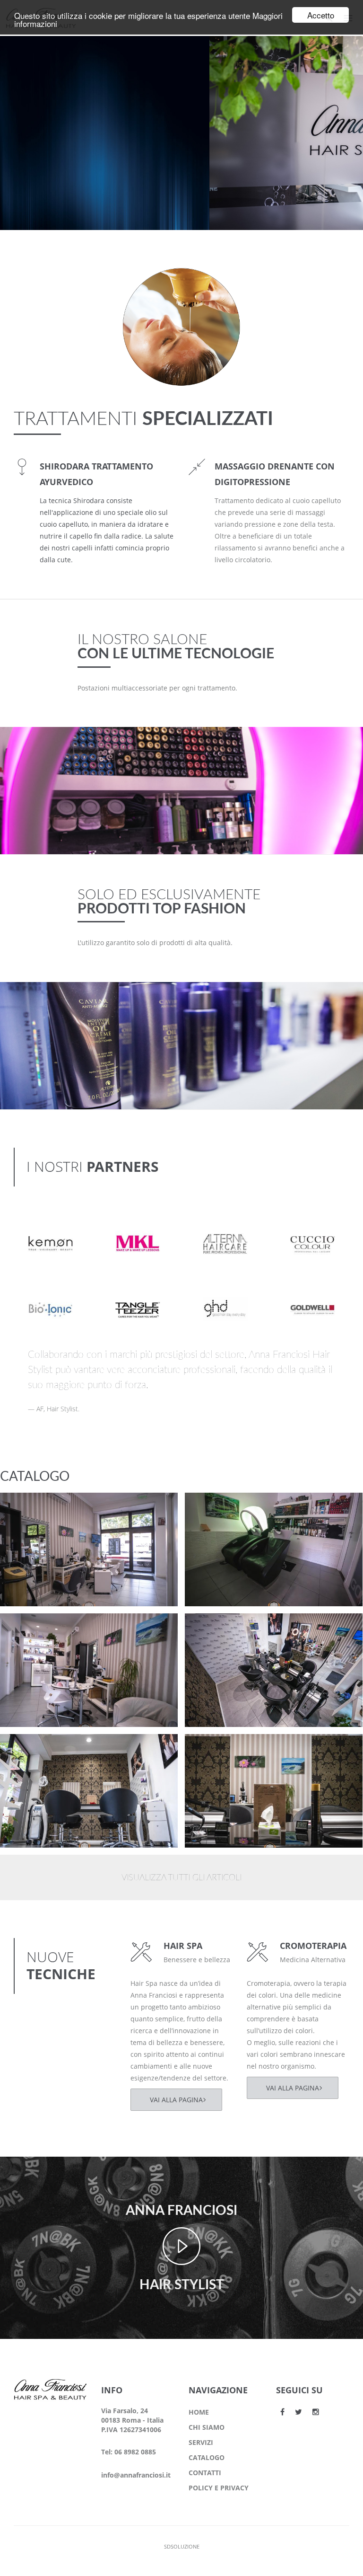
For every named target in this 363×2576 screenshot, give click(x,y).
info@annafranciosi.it (136, 2475)
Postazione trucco (49, 1508)
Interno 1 (218, 1749)
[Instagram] (316, 2412)
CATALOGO (207, 2457)
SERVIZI (201, 2442)
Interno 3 (218, 1629)
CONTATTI (205, 2473)
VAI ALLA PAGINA (176, 2100)
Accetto (321, 15)
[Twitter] (298, 2412)
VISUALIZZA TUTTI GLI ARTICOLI (181, 1878)
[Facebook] (282, 2412)
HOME (199, 2412)
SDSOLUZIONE (182, 2546)
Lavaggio (217, 1508)
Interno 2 (33, 1749)
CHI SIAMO (207, 2427)
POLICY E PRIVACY (219, 2488)
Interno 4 (33, 1629)
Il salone (30, 1520)
